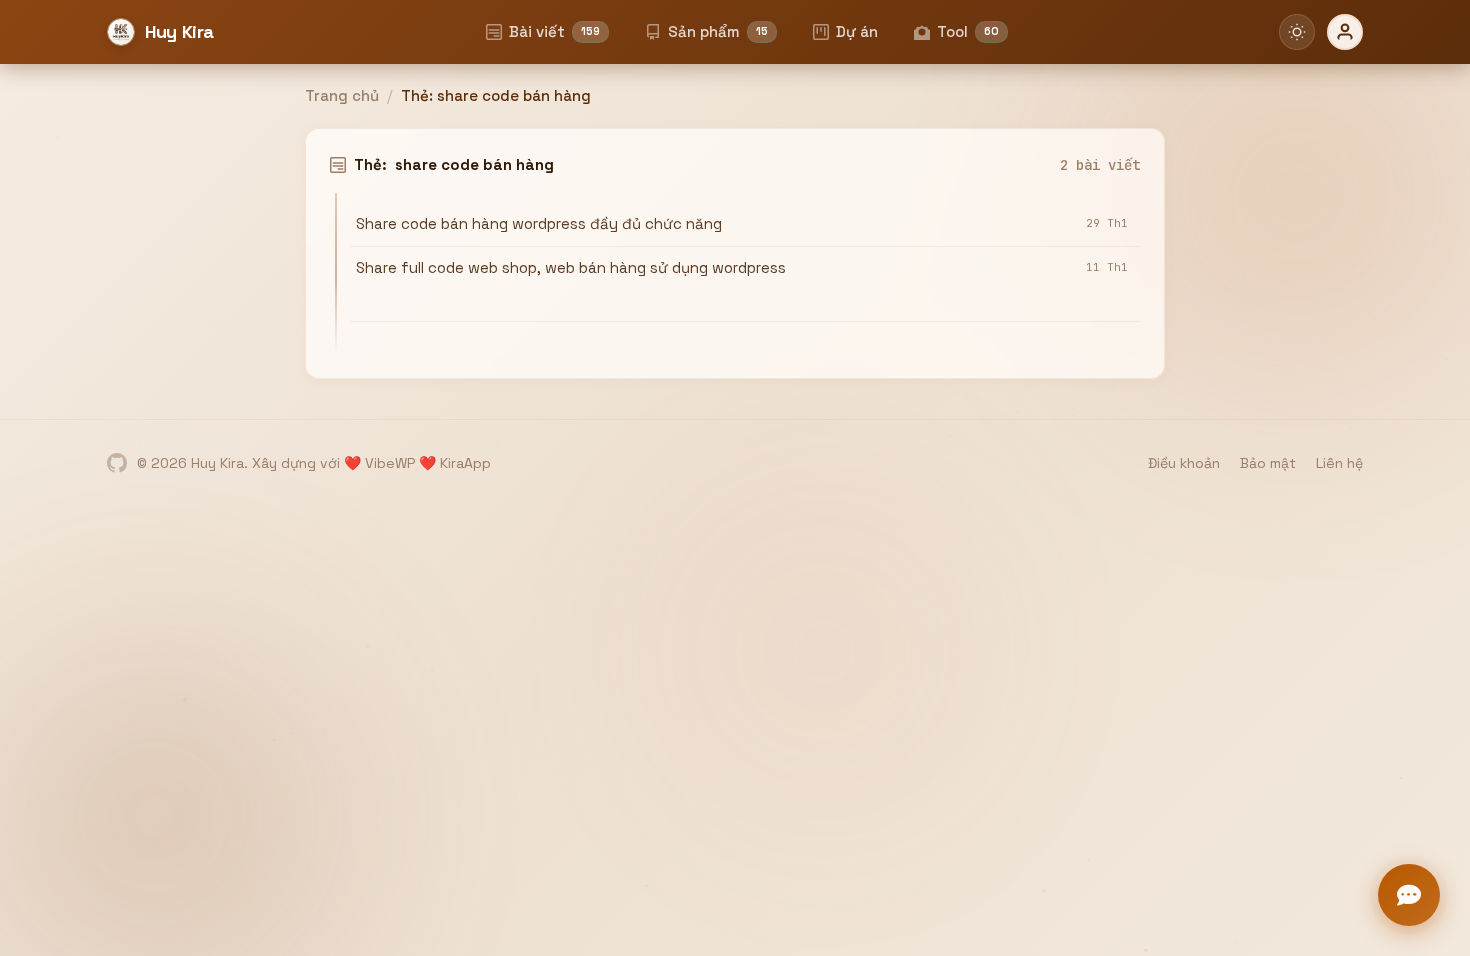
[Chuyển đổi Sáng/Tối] (1297, 32)
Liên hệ (1339, 463)
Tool (968, 31)
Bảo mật (1268, 463)
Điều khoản (1184, 463)
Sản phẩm (718, 31)
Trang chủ (342, 95)
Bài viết (554, 31)
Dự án (857, 31)
